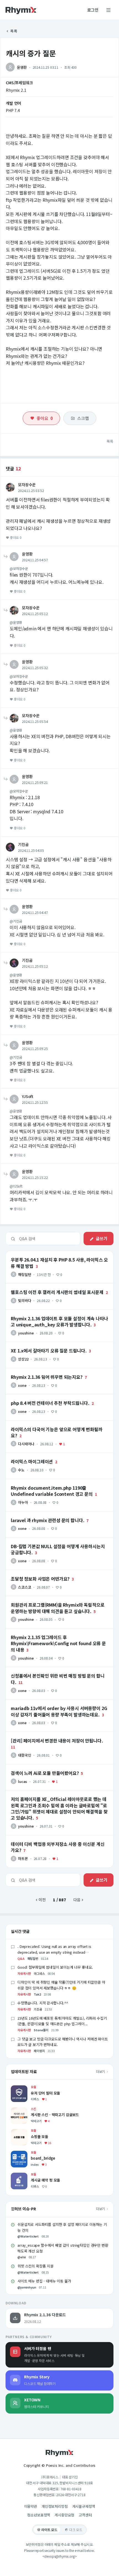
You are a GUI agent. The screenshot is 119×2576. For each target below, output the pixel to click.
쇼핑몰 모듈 (20, 2132)
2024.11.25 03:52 (31, 491)
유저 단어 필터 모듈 (27, 2088)
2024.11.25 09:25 (35, 1049)
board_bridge (23, 2153)
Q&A (21, 1958)
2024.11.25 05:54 (35, 721)
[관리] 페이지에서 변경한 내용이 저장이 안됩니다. (46, 1734)
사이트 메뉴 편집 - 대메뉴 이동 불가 (44, 2281)
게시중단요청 (64, 2515)
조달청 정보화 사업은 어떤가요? (31, 1573)
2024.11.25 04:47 (35, 912)
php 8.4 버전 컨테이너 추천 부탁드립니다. (40, 1397)
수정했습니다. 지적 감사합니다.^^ (43, 2003)
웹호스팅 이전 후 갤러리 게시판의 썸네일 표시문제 (46, 1286)
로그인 (93, 10)
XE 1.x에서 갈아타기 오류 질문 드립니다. (39, 1344)
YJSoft (28, 1096)
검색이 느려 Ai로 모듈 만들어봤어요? (36, 1767)
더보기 (101, 2071)
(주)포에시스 (50, 2477)
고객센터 (85, 2515)
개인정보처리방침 (55, 2506)
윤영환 (22, 67)
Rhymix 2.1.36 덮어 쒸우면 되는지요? (37, 1371)
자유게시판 (24, 1973)
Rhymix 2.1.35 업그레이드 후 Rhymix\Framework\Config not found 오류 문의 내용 (56, 1633)
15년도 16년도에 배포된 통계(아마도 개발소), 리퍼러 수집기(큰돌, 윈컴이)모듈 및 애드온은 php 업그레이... (62, 2021)
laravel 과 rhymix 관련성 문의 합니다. (37, 1514)
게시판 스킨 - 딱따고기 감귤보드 (37, 2110)
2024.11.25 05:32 (35, 668)
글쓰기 (102, 1238)
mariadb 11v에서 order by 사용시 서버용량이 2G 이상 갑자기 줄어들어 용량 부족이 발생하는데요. (59, 1704)
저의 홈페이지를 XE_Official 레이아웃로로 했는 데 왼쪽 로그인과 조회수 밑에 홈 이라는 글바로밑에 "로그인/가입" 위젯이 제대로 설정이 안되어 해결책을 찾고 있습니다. (59, 1797)
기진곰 (23, 844)
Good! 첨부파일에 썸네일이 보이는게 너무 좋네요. (55, 1967)
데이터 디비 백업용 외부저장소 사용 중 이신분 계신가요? (51, 1838)
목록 (13, 31)
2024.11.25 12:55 (35, 1102)
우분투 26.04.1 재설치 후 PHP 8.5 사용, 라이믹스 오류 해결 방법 (58, 1253)
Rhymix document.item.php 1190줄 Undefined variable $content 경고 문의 (56, 1484)
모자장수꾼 (27, 485)
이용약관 (31, 2506)
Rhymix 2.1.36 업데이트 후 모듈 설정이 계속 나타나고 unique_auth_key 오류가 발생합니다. (49, 1314)
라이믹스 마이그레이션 (24, 1455)
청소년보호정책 (39, 2515)
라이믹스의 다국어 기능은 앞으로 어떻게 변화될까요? (49, 1423)
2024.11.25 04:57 (35, 560)
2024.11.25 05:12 (35, 614)
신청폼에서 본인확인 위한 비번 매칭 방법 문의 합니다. (49, 1670)
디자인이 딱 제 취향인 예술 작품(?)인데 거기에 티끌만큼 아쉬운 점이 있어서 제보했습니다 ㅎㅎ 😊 (61, 1985)
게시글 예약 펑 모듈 (27, 2175)
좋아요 (45, 418)
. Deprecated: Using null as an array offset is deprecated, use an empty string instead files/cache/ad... (54, 1952)
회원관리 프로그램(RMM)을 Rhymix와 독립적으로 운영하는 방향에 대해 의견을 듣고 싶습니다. (58, 1601)
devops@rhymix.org (59, 2556)
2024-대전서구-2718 (71, 2495)
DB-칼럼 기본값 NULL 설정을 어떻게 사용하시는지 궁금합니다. (57, 1540)
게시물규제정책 (84, 2506)
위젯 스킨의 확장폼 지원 (35, 2266)
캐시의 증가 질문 (31, 53)
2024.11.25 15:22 (35, 1177)
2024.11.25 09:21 (35, 782)
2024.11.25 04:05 (31, 850)
